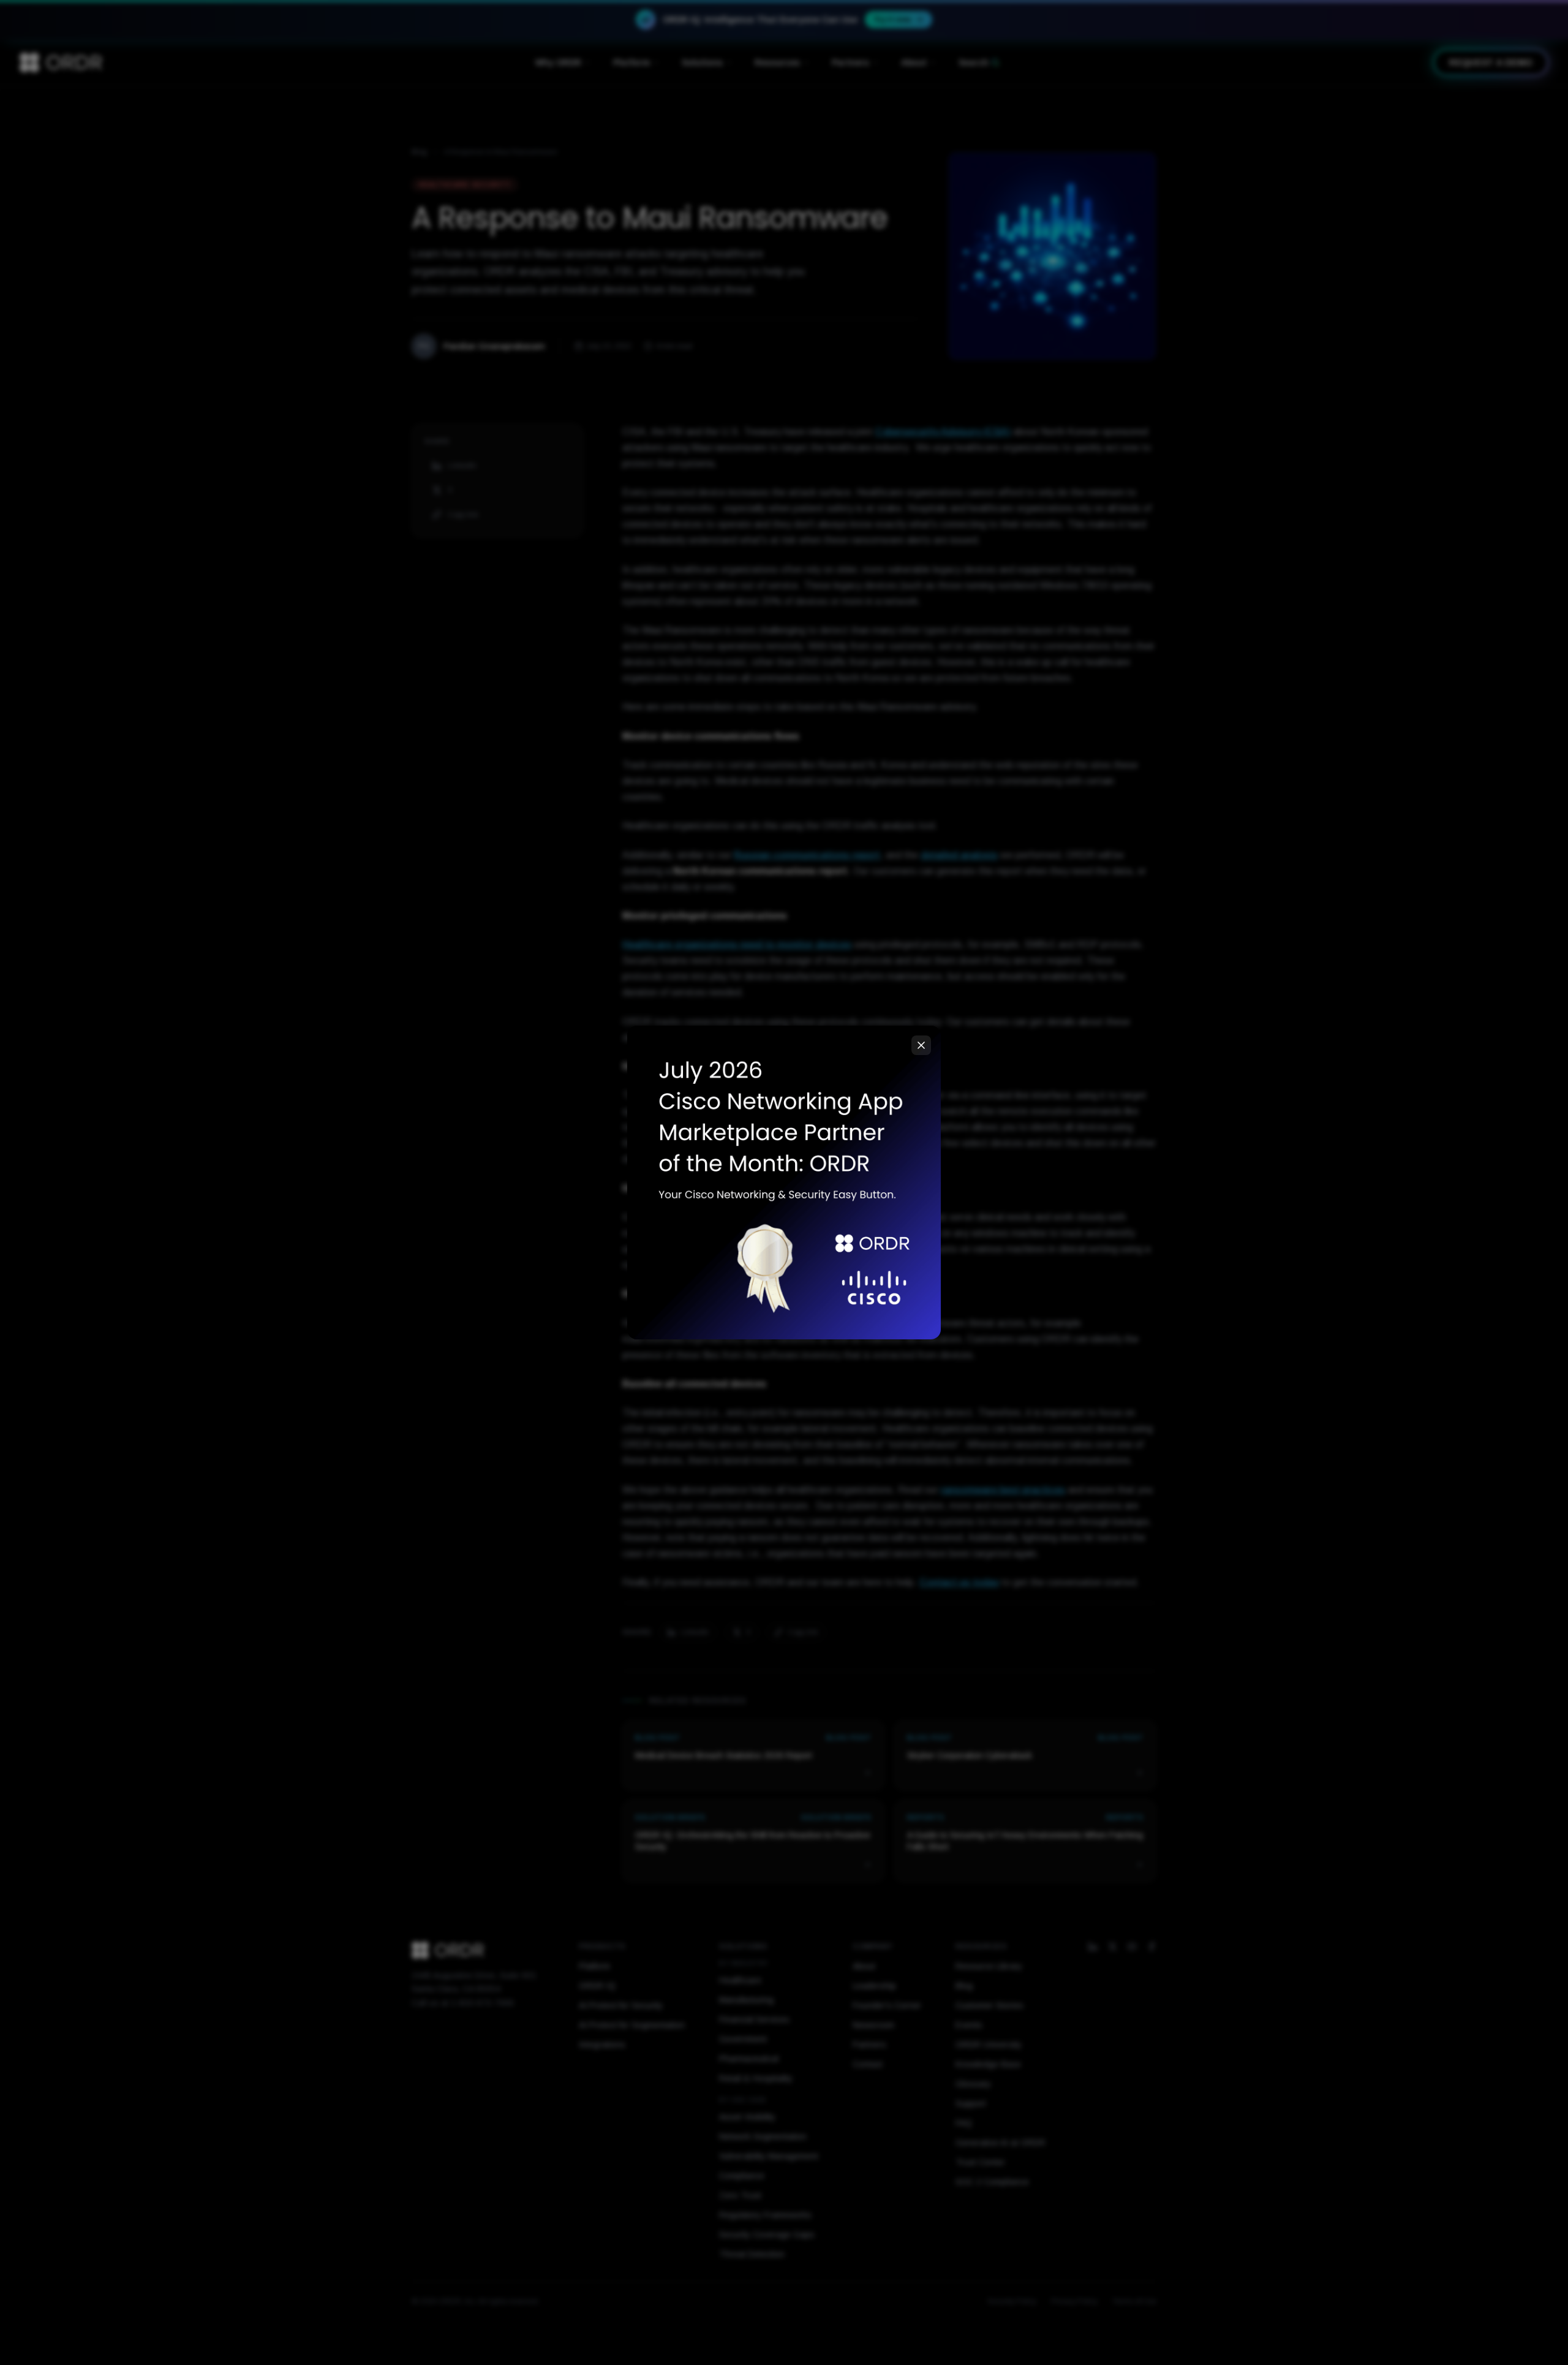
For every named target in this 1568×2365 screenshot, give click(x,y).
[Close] (921, 1045)
